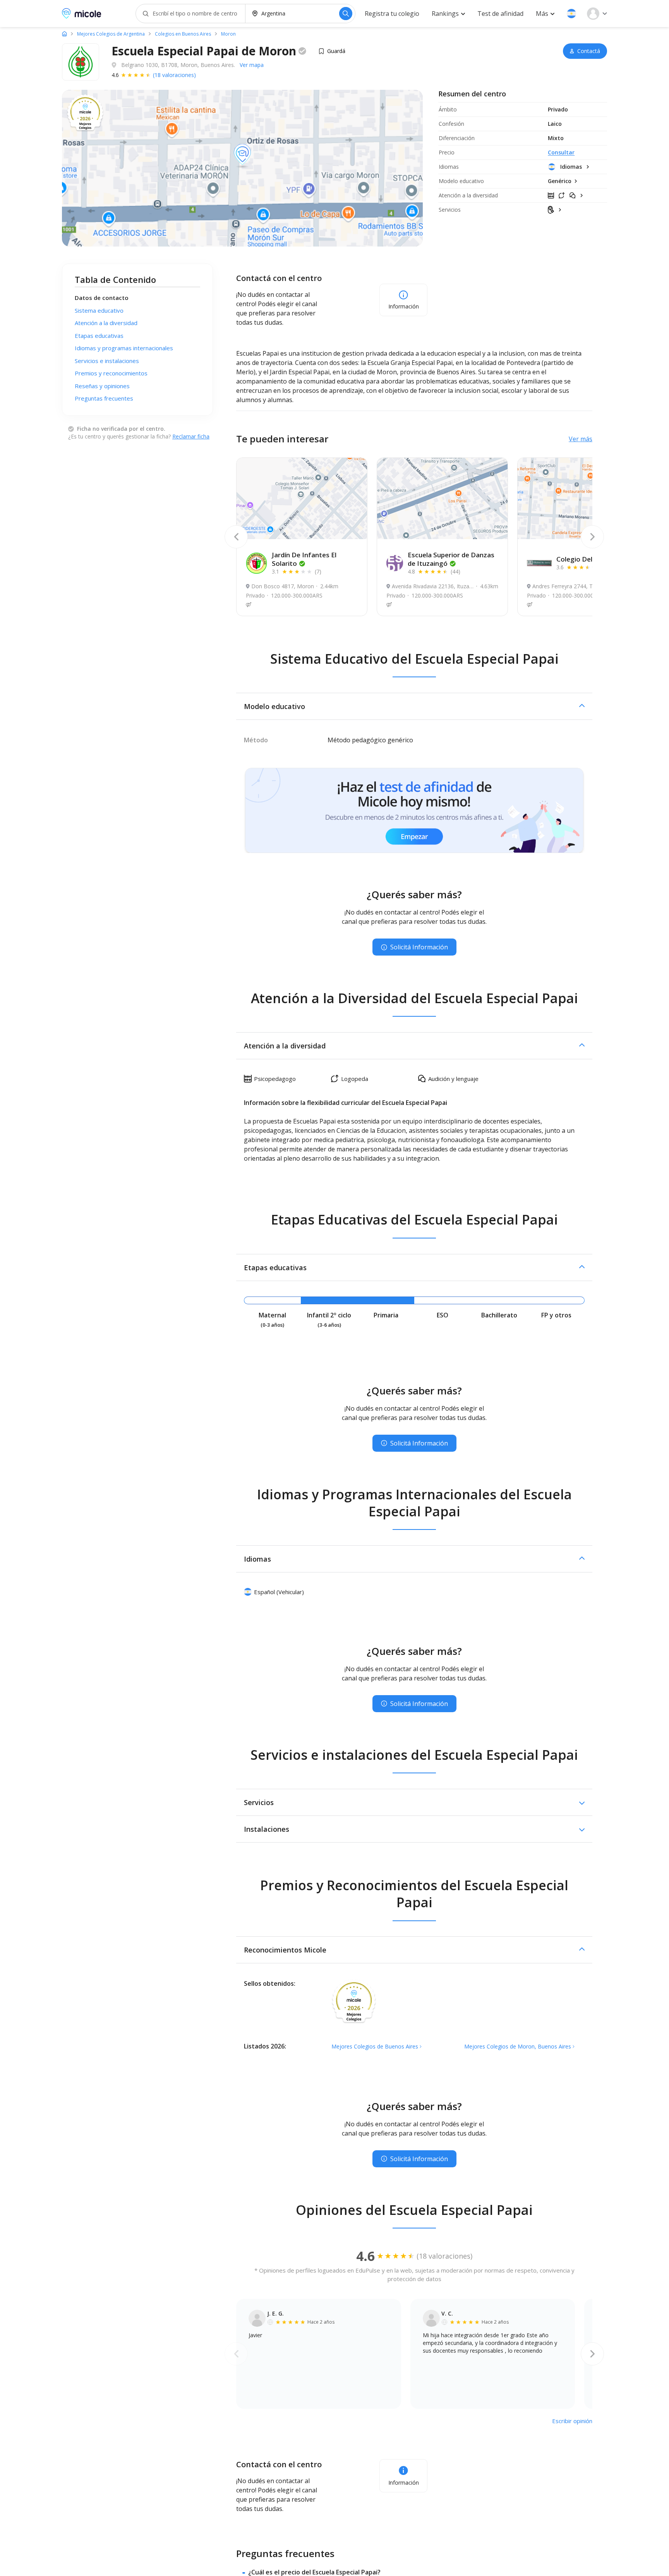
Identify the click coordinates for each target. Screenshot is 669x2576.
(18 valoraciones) (174, 75)
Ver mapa (252, 65)
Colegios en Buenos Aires (183, 34)
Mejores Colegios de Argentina (111, 34)
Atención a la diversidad (106, 323)
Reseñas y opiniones (102, 386)
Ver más (581, 439)
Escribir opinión (572, 2421)
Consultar (561, 152)
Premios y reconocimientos (111, 373)
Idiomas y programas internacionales (124, 348)
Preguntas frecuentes (104, 398)
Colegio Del (586, 559)
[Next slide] (592, 537)
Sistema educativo (99, 310)
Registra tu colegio (392, 14)
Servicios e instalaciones (107, 361)
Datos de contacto (102, 298)
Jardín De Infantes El (304, 559)
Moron (228, 34)
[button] (571, 14)
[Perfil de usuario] (597, 14)
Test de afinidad (500, 14)
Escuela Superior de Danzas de (451, 559)
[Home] (64, 34)
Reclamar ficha (191, 436)
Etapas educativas (99, 336)
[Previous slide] (236, 537)
